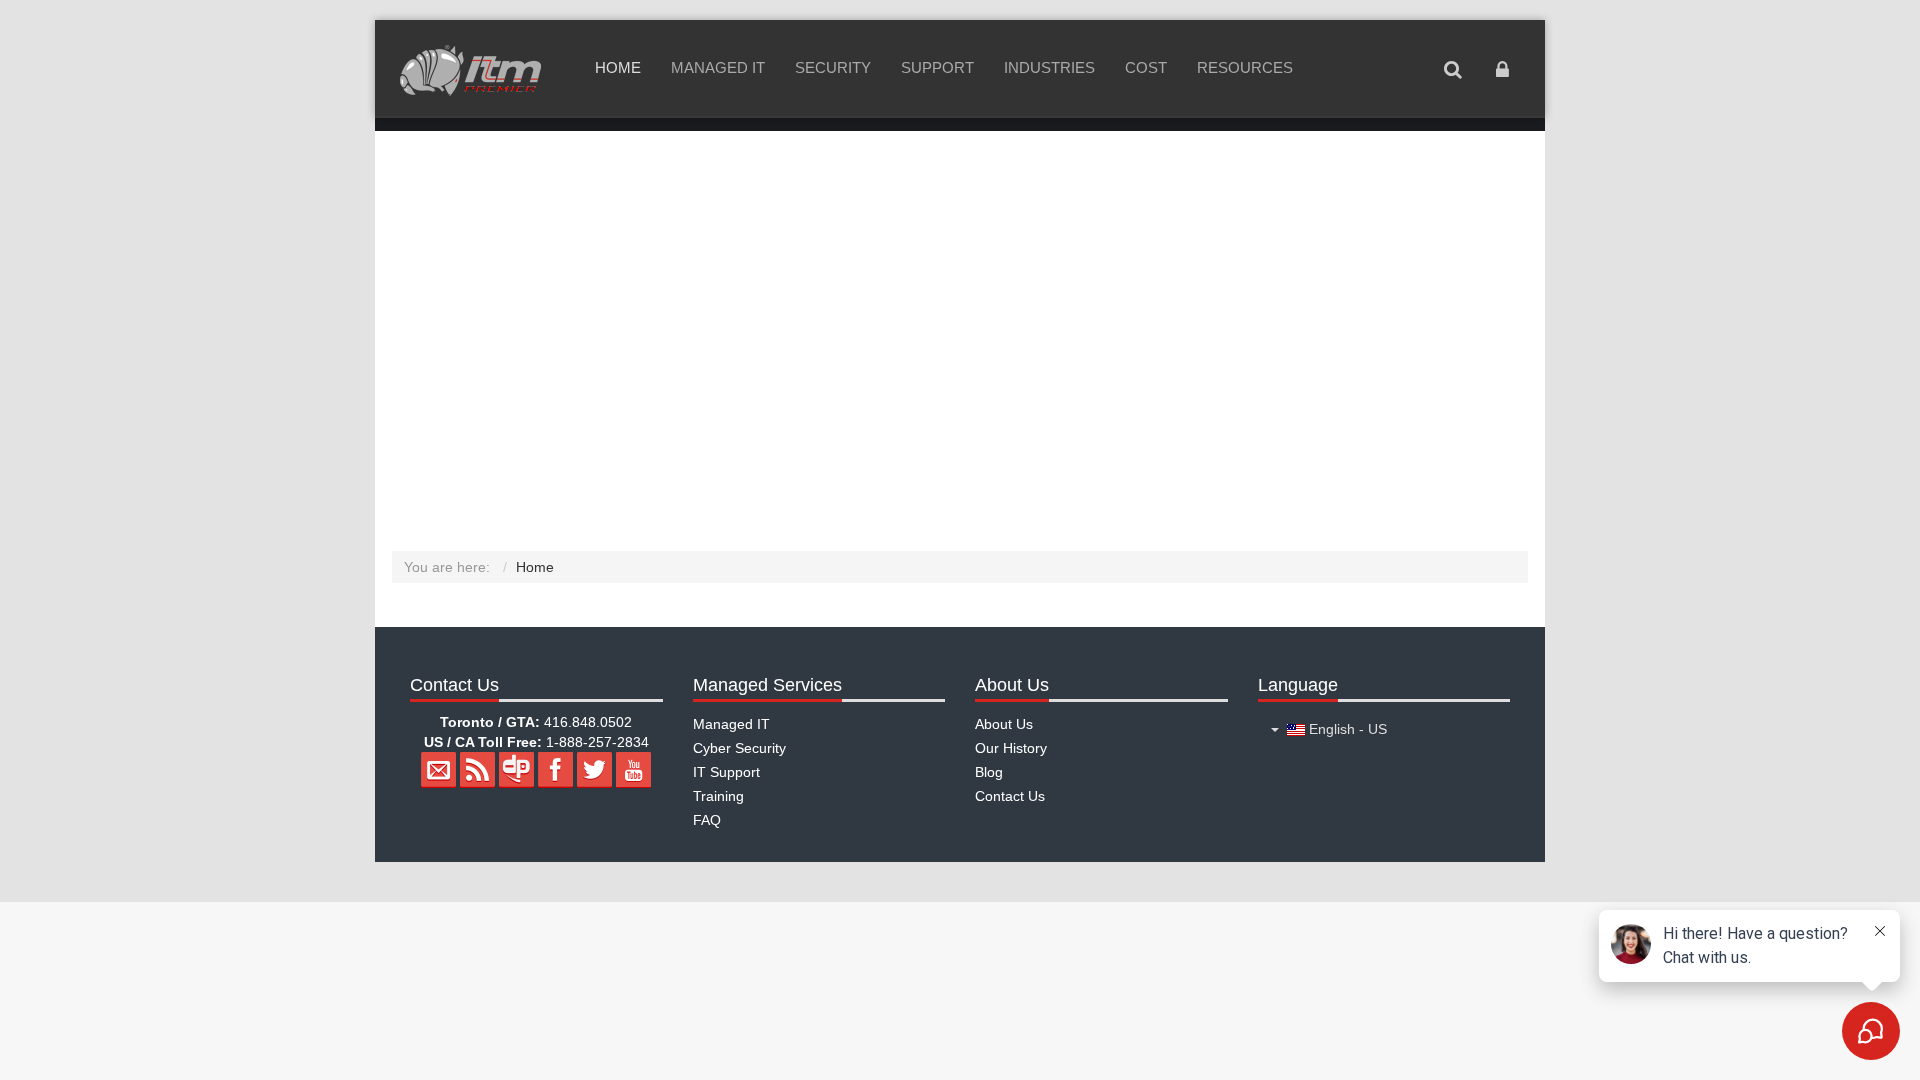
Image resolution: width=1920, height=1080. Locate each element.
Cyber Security (739, 748)
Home (618, 67)
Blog (989, 772)
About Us (1004, 724)
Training (718, 796)
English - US (1346, 729)
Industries (1049, 67)
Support (937, 67)
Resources (1245, 67)
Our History (1011, 748)
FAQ (707, 820)
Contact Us (1010, 796)
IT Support (726, 772)
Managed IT (718, 67)
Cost (1146, 67)
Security (833, 67)
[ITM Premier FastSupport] (470, 70)
